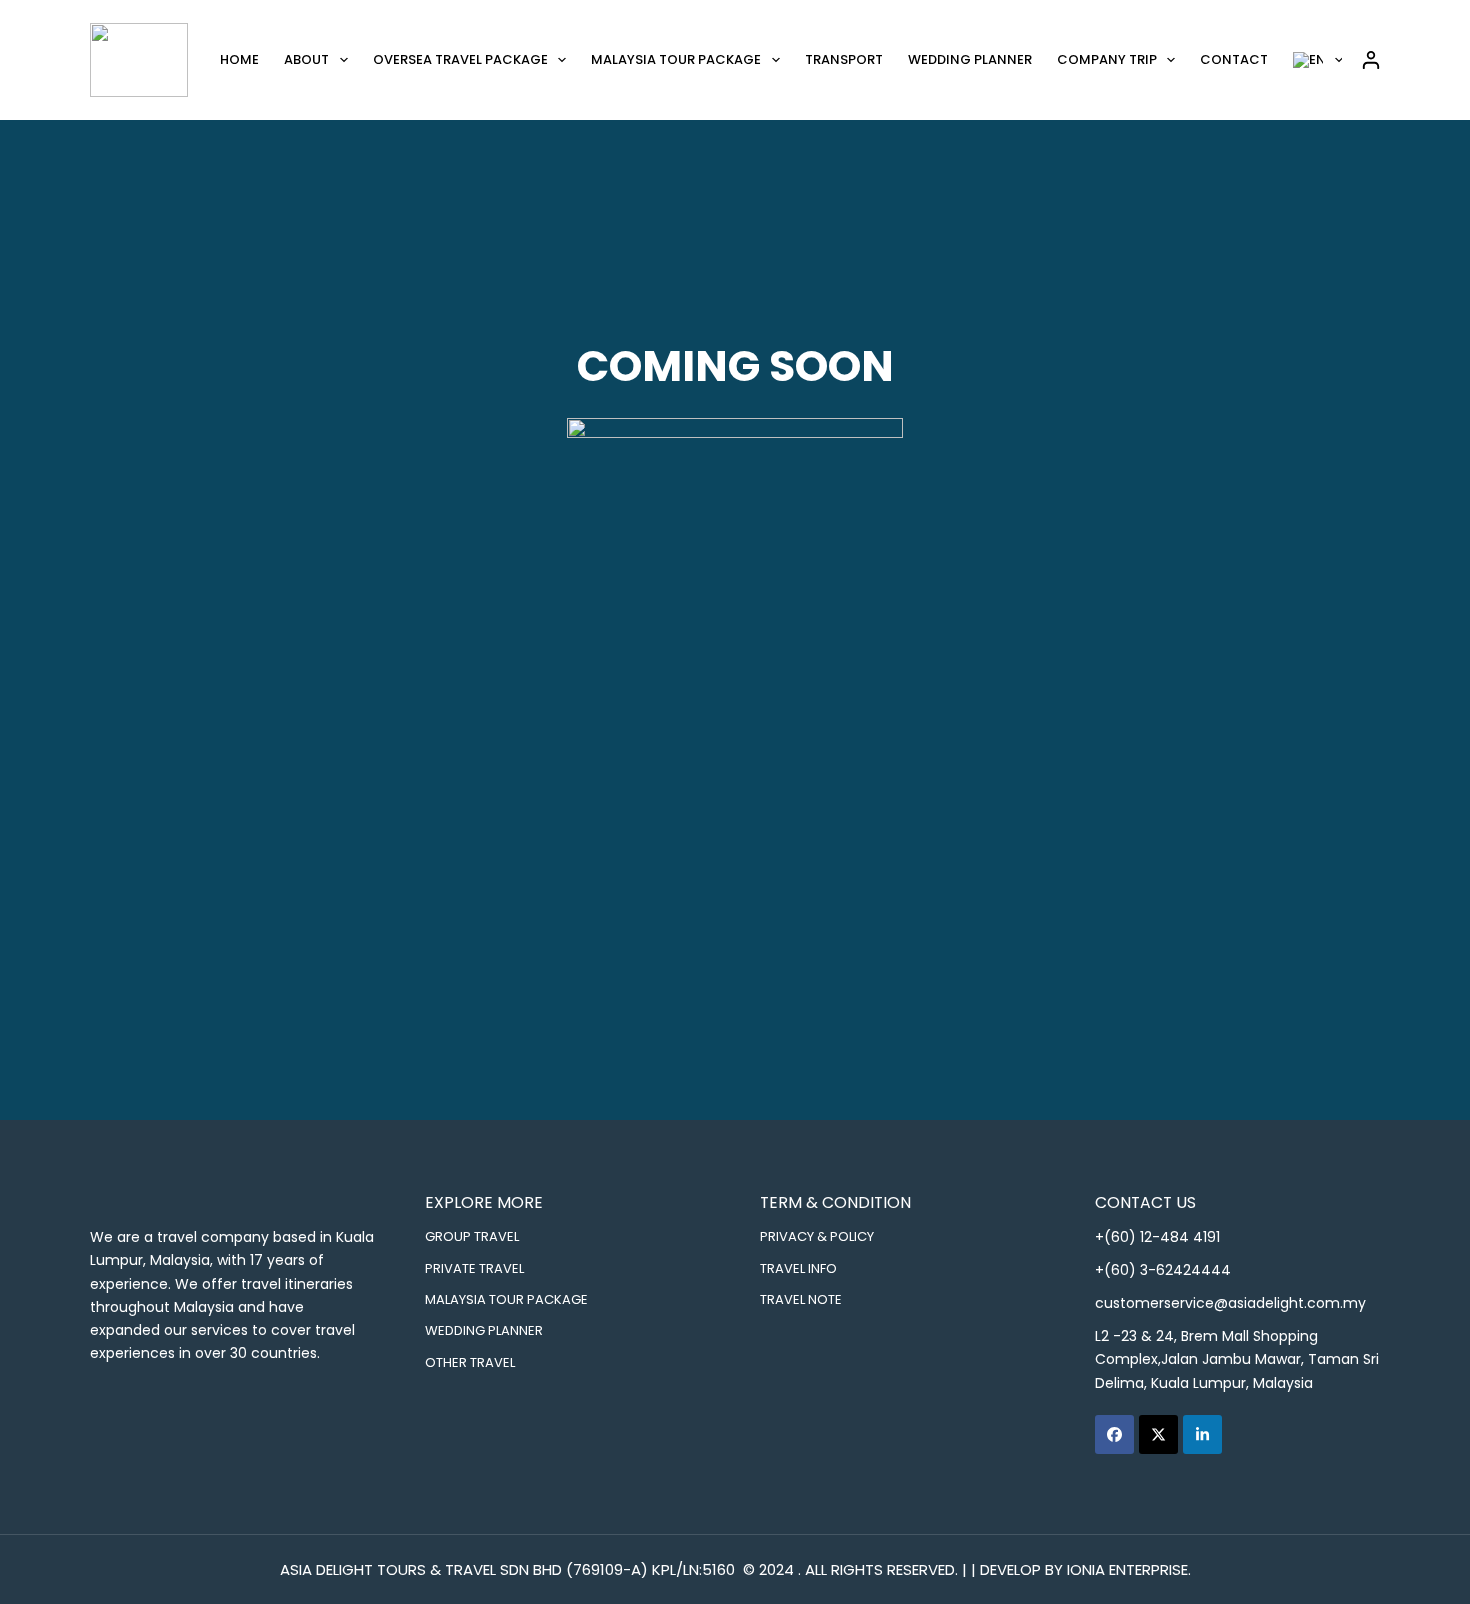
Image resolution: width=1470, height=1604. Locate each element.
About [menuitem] (306, 59)
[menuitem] (1318, 60)
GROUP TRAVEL (472, 1236)
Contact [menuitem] (1234, 59)
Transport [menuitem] (844, 59)
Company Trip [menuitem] (1107, 59)
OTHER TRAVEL (470, 1362)
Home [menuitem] (239, 59)
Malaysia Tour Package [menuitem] (676, 59)
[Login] (1371, 60)
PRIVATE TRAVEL (474, 1268)
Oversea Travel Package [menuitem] (460, 59)
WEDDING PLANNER (484, 1330)
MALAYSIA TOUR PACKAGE (506, 1299)
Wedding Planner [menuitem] (970, 59)
